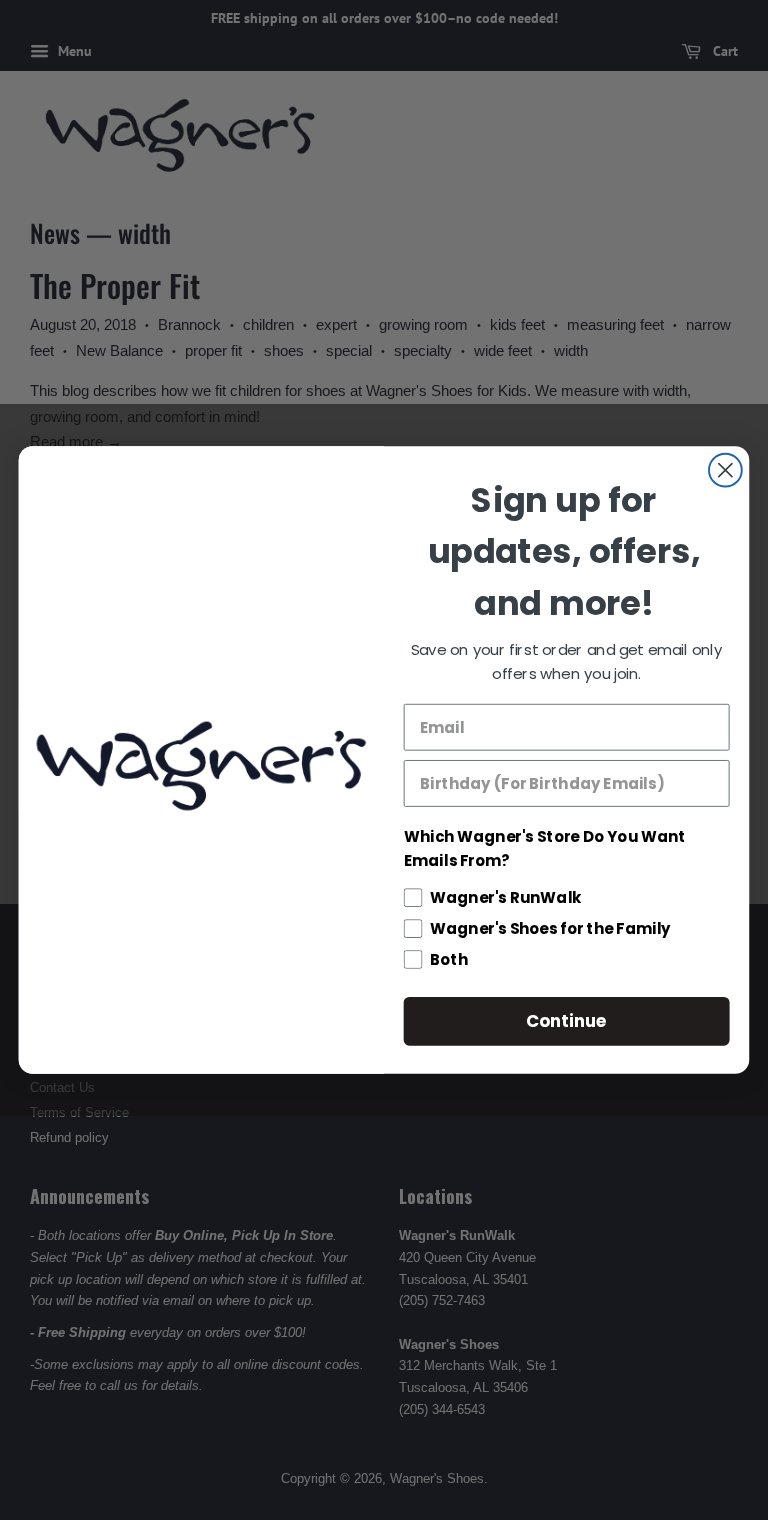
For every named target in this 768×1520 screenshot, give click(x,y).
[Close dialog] (725, 470)
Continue (566, 1020)
